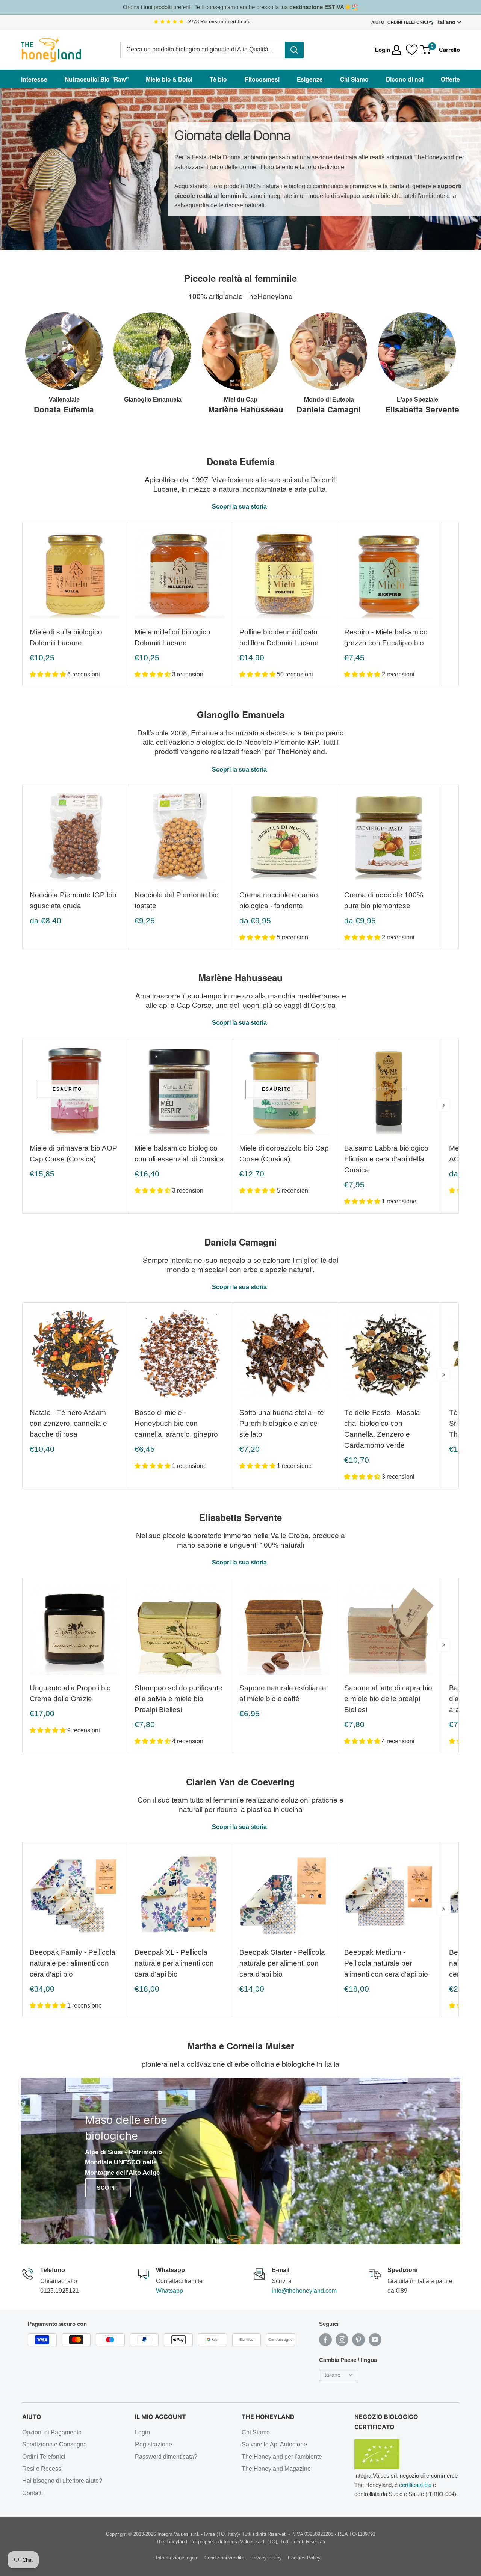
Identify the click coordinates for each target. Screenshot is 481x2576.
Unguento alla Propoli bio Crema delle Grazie (70, 1693)
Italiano (332, 2375)
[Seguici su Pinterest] (358, 2340)
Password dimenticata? (166, 2457)
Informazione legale (177, 2558)
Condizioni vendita (224, 2558)
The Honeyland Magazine (276, 2469)
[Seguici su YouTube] (375, 2340)
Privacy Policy (266, 2558)
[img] (169, 22)
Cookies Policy (304, 2558)
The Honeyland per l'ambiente (282, 2457)
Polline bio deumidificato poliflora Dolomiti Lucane (279, 637)
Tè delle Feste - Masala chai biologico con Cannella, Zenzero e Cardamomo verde (382, 1429)
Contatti (33, 2493)
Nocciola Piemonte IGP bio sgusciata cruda (73, 900)
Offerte (450, 79)
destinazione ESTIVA (317, 7)
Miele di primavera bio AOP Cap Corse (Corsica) (73, 1154)
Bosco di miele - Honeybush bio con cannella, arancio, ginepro (176, 1423)
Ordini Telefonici (408, 22)
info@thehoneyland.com (304, 2291)
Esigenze (310, 79)
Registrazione (154, 2444)
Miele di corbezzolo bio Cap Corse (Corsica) (284, 1154)
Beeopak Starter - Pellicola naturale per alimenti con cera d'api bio (282, 1963)
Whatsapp (169, 2291)
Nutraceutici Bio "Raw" (97, 79)
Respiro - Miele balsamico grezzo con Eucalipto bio (386, 637)
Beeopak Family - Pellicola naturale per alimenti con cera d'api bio (73, 1963)
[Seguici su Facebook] (325, 2340)
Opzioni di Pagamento (52, 2432)
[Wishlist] (412, 50)
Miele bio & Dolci (169, 79)
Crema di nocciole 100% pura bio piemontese (384, 900)
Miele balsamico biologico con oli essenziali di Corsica (179, 1154)
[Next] (451, 365)
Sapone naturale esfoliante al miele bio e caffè (283, 1693)
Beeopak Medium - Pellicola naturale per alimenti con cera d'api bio (386, 1963)
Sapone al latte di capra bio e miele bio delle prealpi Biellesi (388, 1699)
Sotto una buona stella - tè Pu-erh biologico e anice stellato (282, 1423)
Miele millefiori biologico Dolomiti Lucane (172, 637)
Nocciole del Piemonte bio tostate (177, 900)
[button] (48, 674)
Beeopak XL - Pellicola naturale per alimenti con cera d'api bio (174, 1963)
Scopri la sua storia (240, 507)
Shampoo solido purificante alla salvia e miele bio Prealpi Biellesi (178, 1699)
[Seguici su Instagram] (342, 2340)
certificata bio (415, 2485)
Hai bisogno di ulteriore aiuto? (62, 2481)
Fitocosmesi (262, 79)
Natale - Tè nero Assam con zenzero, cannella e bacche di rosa (68, 1423)
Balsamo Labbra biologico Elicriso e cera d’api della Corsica (386, 1159)
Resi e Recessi (42, 2469)
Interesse (34, 79)
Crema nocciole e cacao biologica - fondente (279, 900)
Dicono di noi (405, 79)
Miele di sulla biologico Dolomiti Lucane (66, 637)
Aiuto (378, 22)
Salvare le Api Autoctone (274, 2444)
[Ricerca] (294, 50)
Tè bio (218, 79)
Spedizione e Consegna (54, 2444)
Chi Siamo (354, 79)
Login (142, 2432)
